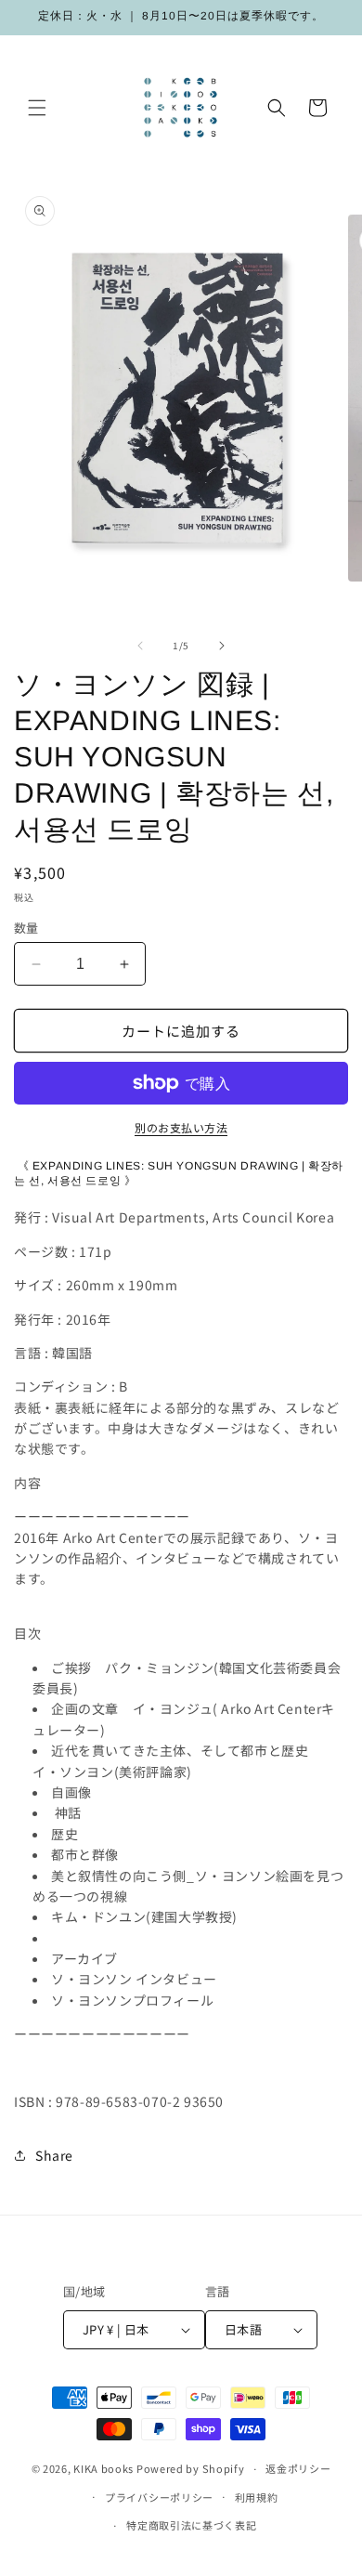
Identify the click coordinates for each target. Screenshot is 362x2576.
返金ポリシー (298, 2468)
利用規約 (257, 2497)
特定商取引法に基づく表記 (191, 2525)
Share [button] (54, 2155)
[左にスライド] (140, 646)
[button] (37, 108)
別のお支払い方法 (181, 1127)
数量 (26, 928)
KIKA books (103, 2468)
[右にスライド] (222, 646)
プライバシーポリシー (159, 2497)
